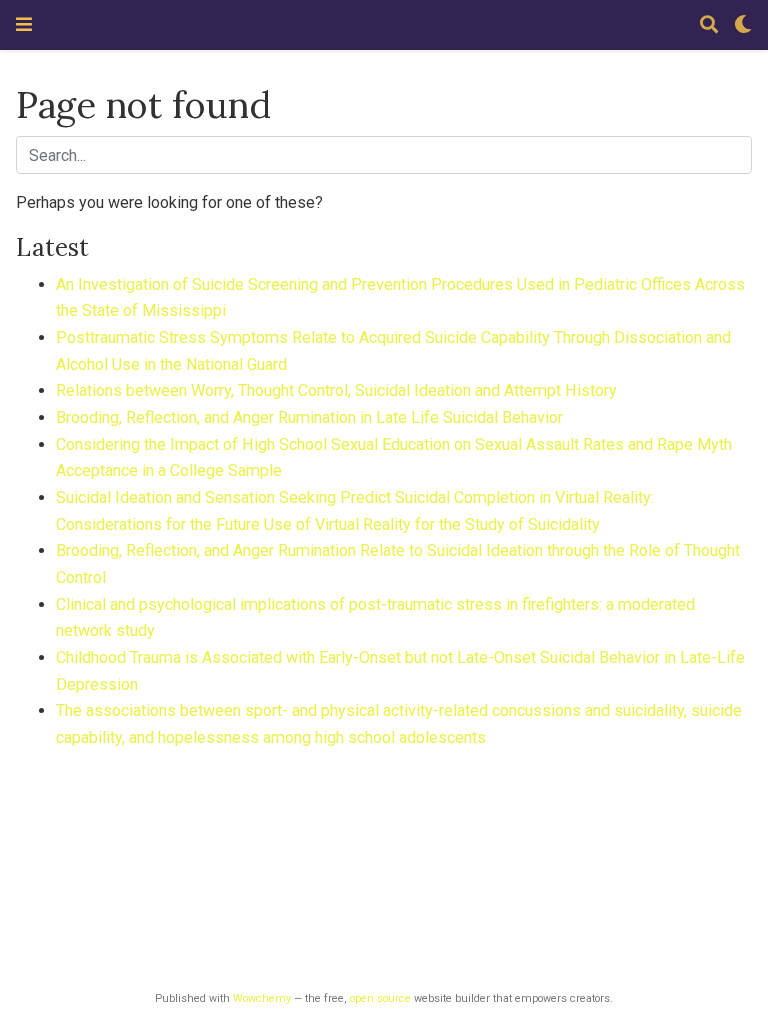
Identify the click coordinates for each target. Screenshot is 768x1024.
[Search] (709, 25)
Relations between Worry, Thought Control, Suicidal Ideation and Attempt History (336, 390)
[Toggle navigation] (24, 24)
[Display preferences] (743, 25)
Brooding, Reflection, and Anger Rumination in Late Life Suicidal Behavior (309, 417)
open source (380, 998)
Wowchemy (262, 998)
